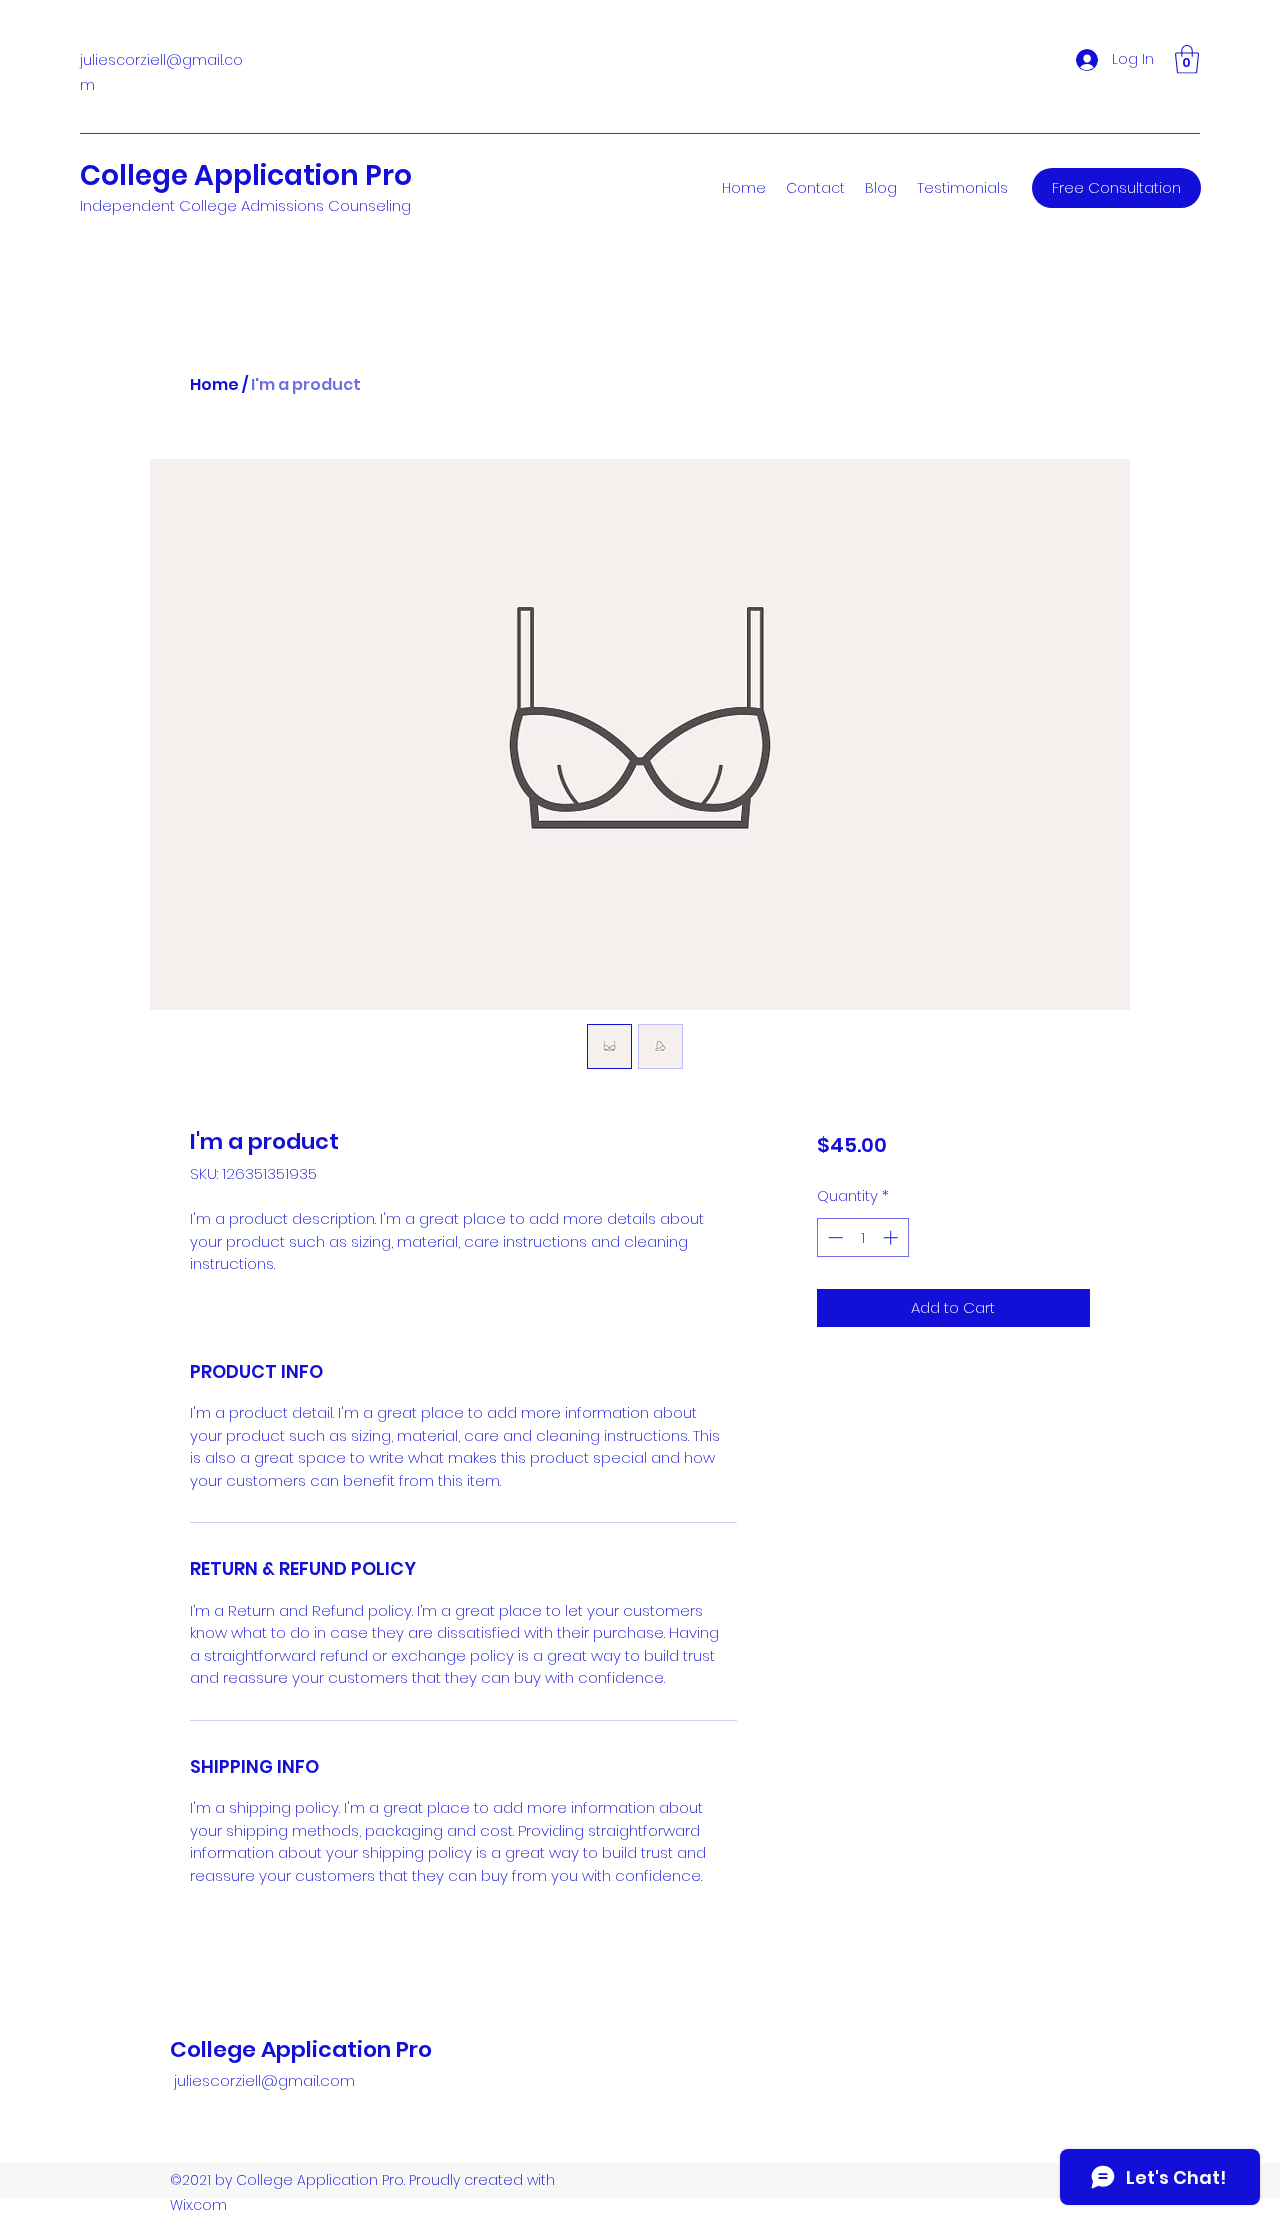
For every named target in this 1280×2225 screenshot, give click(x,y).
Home (214, 384)
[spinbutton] (862, 1237)
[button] (1187, 59)
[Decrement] (833, 1237)
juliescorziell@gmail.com (264, 2080)
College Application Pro (246, 175)
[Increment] (892, 1237)
